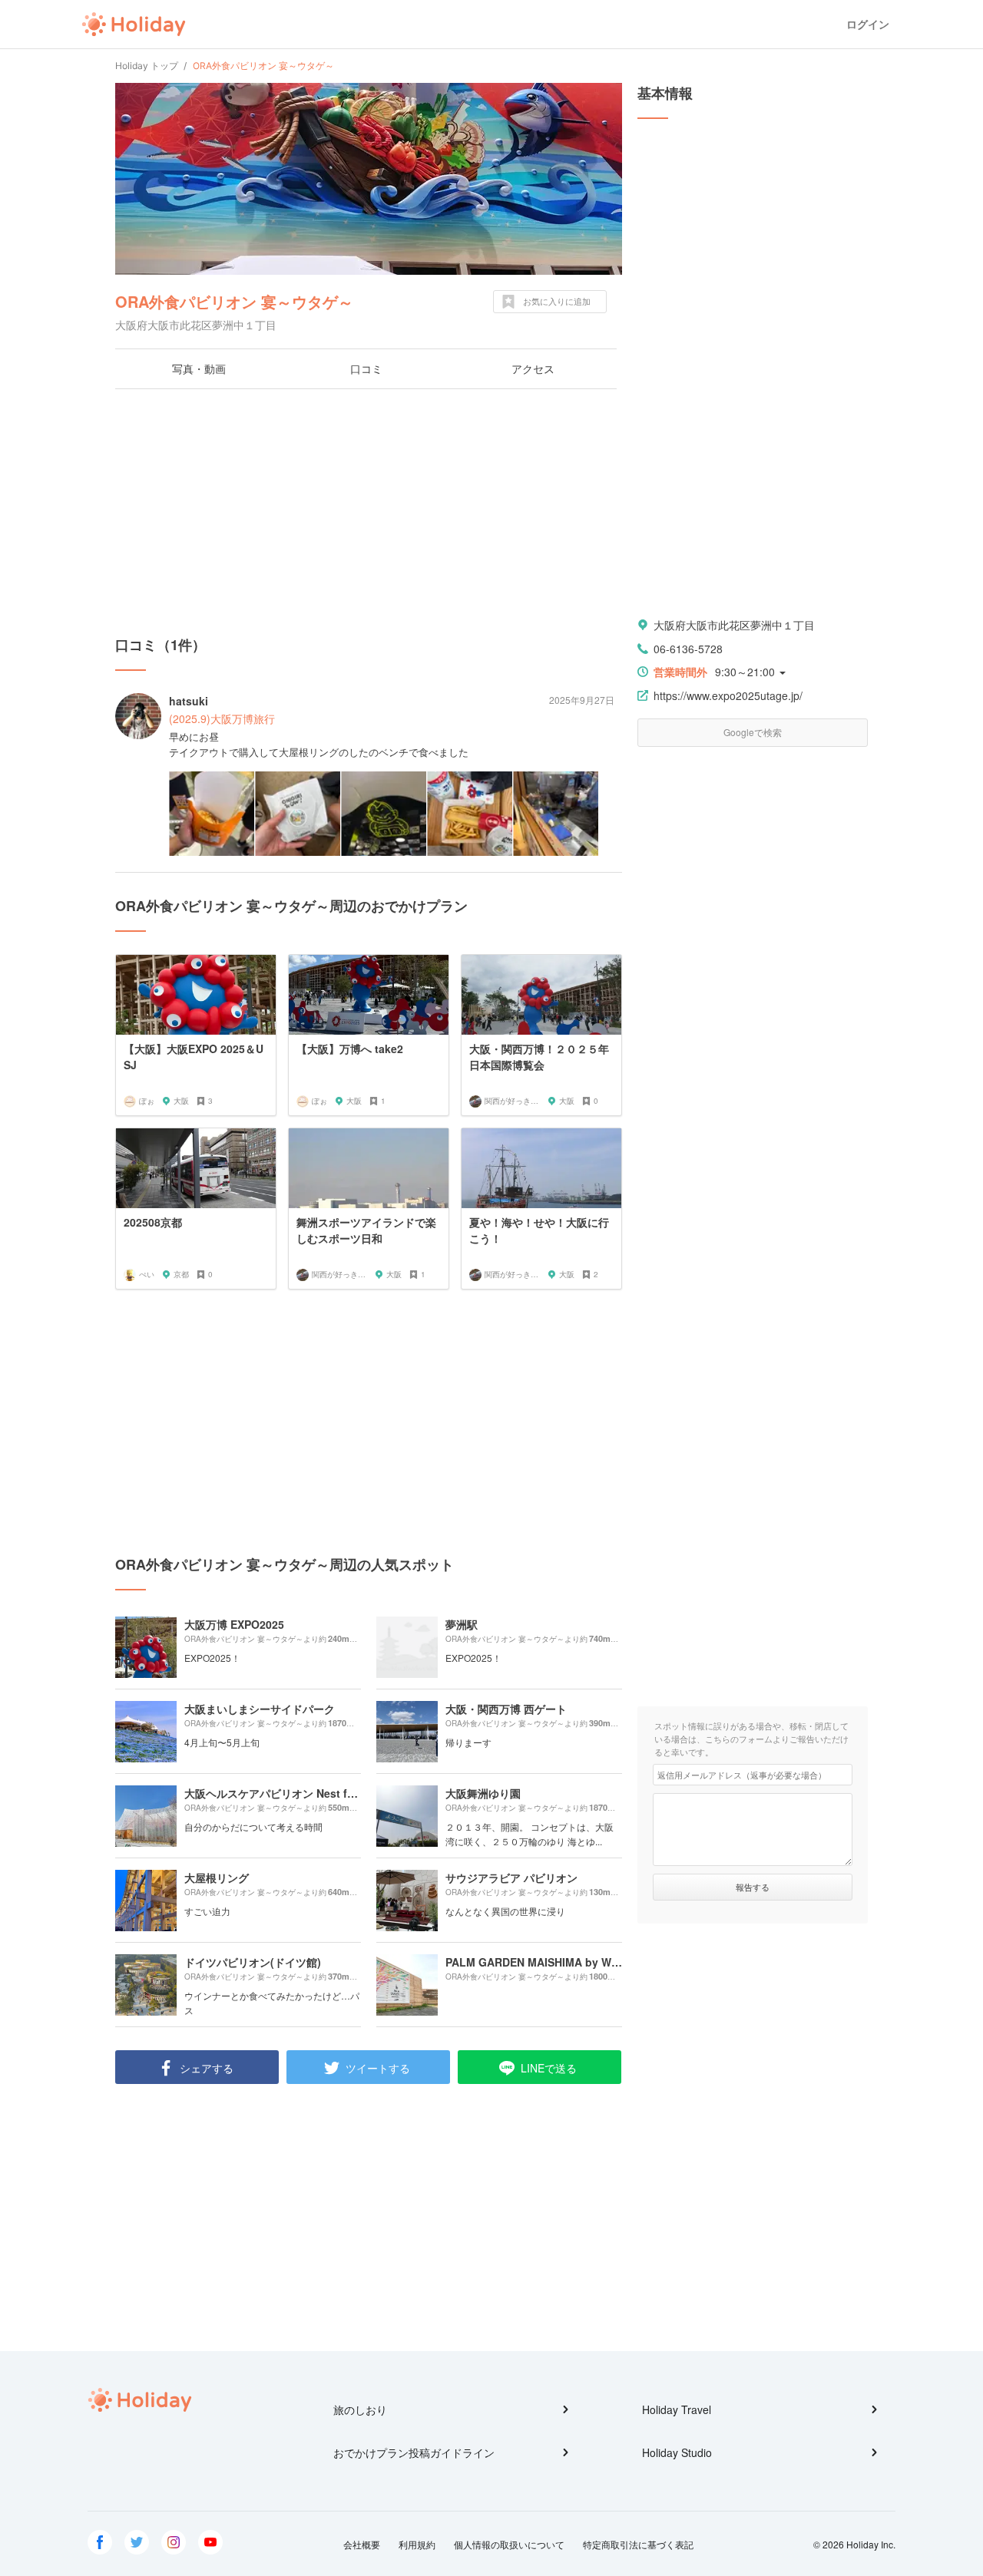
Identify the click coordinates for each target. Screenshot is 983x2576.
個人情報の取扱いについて (509, 2544)
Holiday (134, 25)
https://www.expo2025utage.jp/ (728, 695)
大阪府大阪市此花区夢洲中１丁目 (734, 625)
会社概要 (362, 2544)
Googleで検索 (753, 732)
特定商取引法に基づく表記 (638, 2544)
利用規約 (417, 2544)
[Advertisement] (369, 512)
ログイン (868, 24)
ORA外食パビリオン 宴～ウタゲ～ (234, 301)
